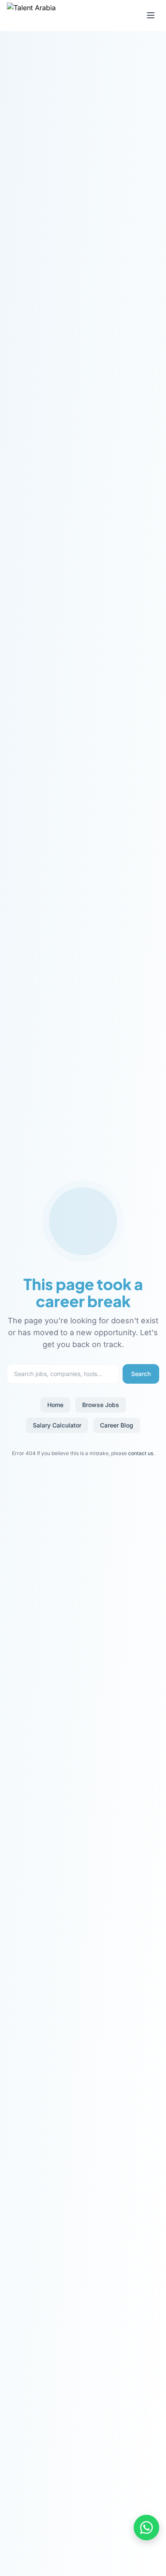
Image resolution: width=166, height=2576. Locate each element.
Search (141, 1374)
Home (55, 1405)
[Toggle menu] (151, 15)
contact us (141, 1453)
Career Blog (117, 1425)
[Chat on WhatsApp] (146, 2528)
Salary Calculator (57, 1425)
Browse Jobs (101, 1405)
